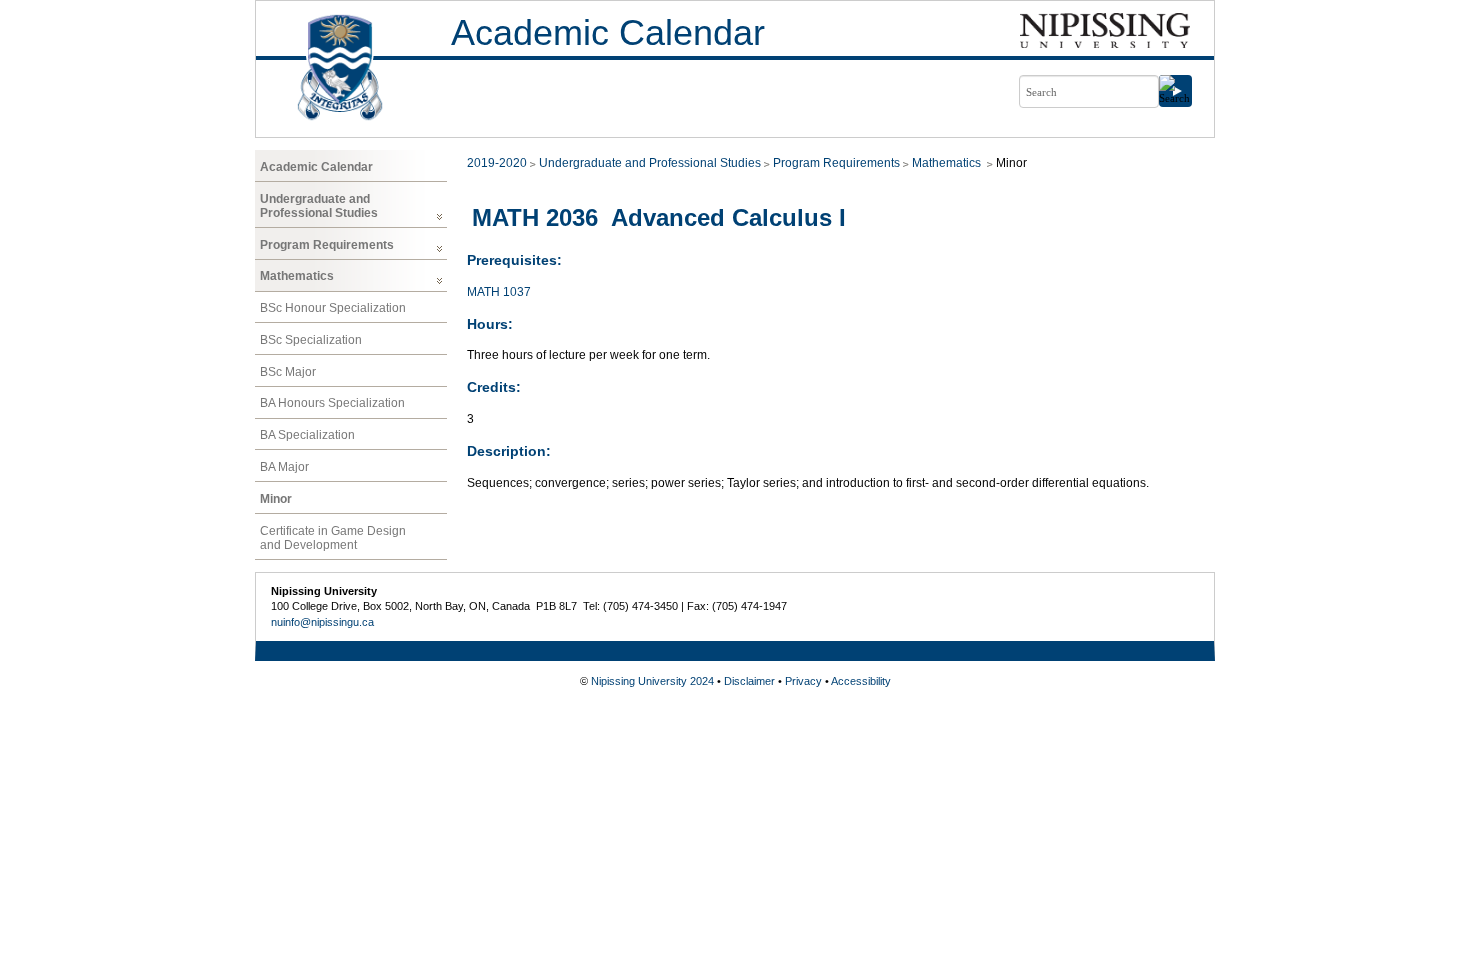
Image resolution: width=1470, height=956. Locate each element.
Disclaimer (749, 681)
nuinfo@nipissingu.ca (322, 622)
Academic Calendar (608, 32)
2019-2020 (497, 163)
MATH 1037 (499, 292)
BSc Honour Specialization (333, 308)
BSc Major (288, 372)
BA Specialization (307, 435)
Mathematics (297, 276)
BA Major (284, 467)
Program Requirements (327, 245)
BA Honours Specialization (332, 403)
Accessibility (861, 681)
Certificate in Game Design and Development (333, 538)
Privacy (803, 681)
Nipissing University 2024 (652, 681)
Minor (276, 499)
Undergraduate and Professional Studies (319, 206)
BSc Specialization (311, 340)
